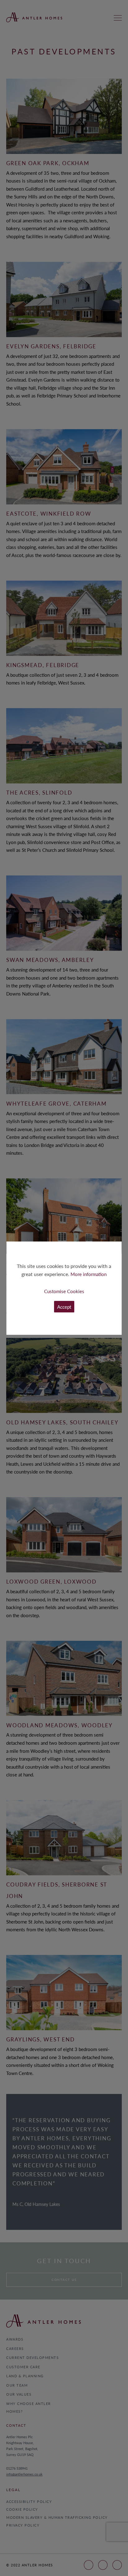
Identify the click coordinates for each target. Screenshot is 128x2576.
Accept (64, 1307)
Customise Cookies (64, 1291)
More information (89, 1274)
